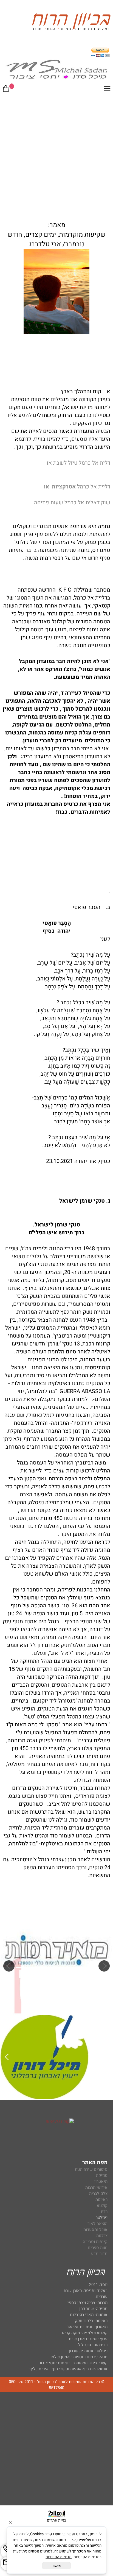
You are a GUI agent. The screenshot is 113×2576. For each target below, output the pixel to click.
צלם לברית (98, 2193)
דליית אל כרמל (77, 487)
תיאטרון (101, 2181)
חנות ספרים (98, 2248)
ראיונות (101, 2199)
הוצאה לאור (98, 2224)
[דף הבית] (71, 23)
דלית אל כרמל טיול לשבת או (78, 463)
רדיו (104, 2212)
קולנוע (102, 2205)
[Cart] (6, 90)
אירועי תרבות (96, 2187)
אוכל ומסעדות (95, 2230)
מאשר (56, 2566)
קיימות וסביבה (95, 2242)
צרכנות (102, 2236)
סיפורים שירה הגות (91, 2169)
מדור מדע (99, 2254)
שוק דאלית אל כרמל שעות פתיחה (72, 503)
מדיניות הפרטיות (59, 2557)
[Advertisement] (56, 156)
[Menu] (107, 90)
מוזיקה (102, 2175)
